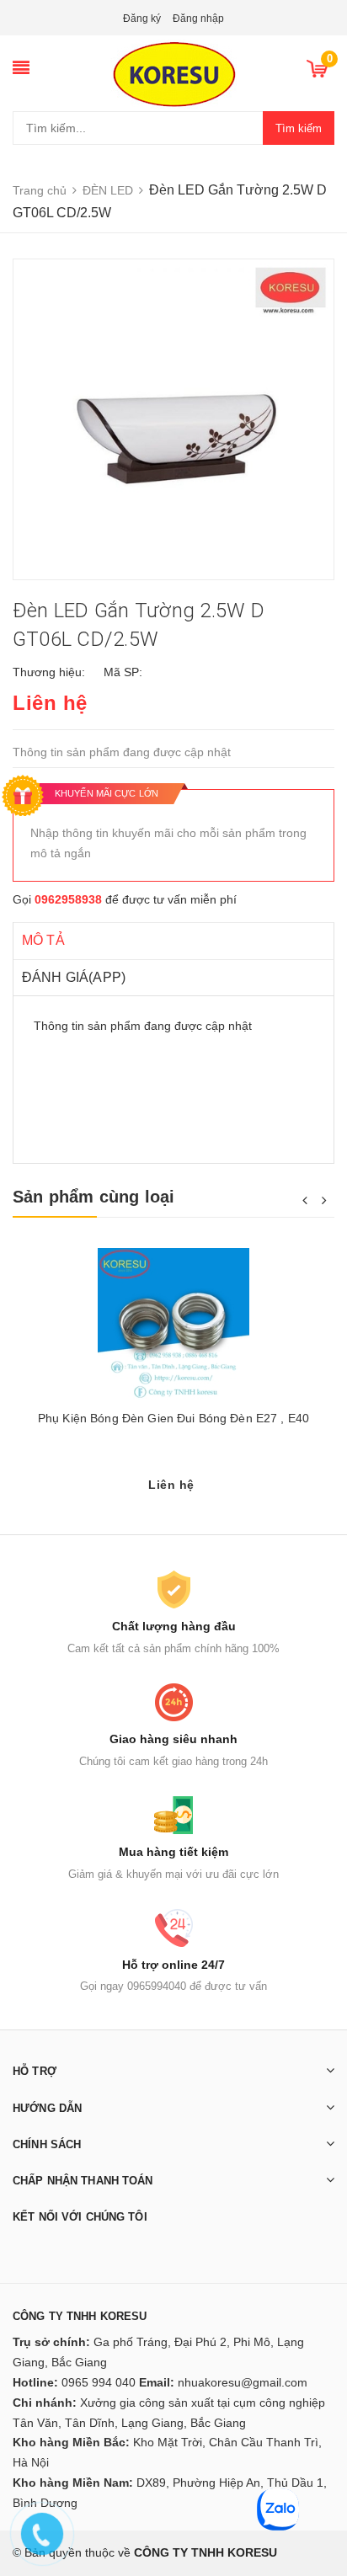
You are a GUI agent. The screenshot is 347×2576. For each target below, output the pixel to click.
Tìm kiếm (299, 128)
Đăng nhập (198, 19)
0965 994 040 (99, 2382)
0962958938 (68, 899)
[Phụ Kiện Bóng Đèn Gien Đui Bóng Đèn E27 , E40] (173, 1324)
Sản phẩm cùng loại (94, 1197)
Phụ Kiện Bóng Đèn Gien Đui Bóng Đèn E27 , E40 (173, 1418)
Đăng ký (142, 19)
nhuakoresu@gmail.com (243, 2382)
